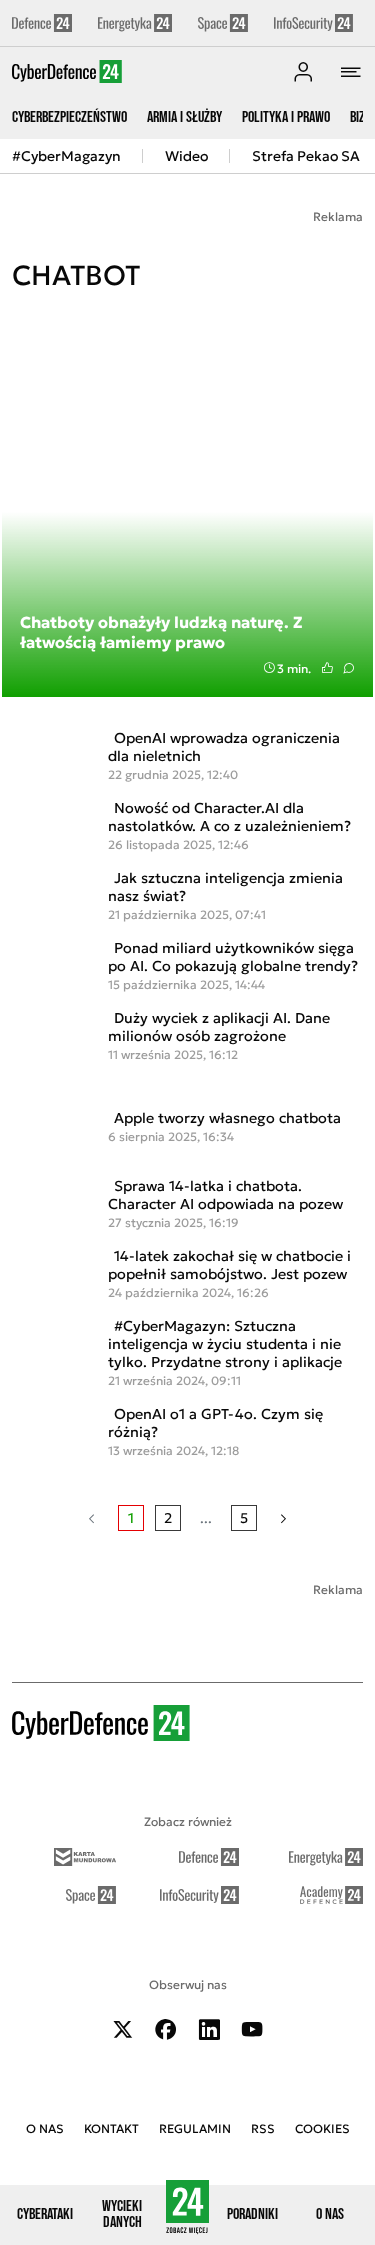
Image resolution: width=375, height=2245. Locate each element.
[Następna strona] (283, 1518)
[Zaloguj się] (303, 72)
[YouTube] (252, 2029)
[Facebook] (166, 2029)
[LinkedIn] (209, 2029)
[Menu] (351, 72)
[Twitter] (123, 2029)
